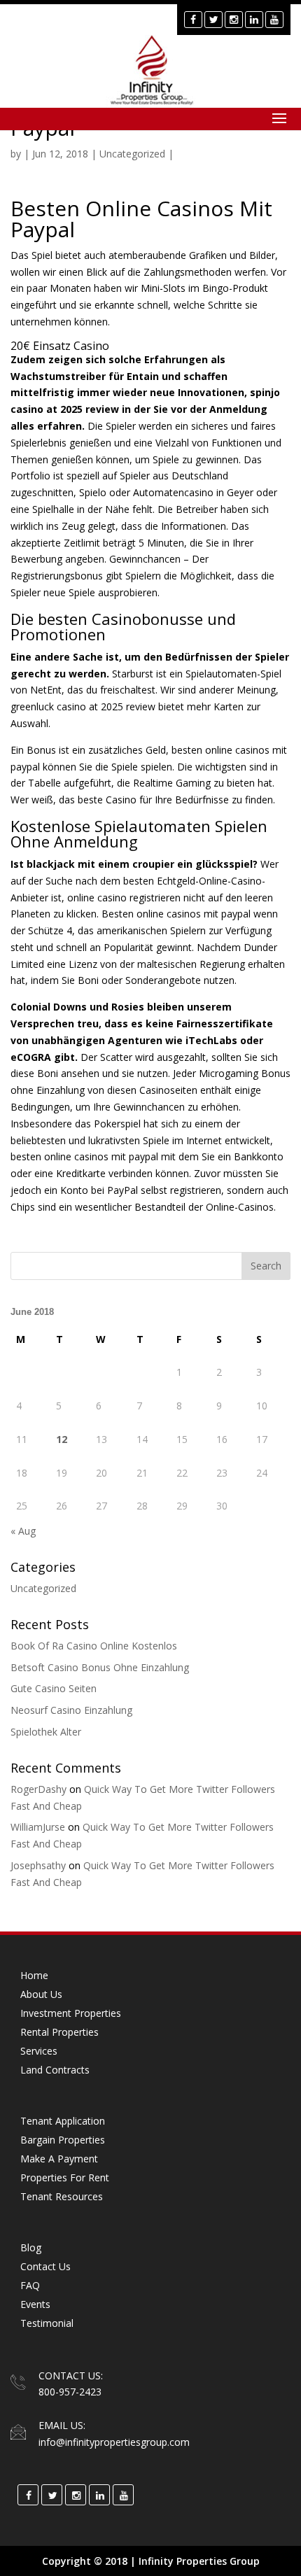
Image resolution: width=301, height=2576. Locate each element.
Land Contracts (55, 2070)
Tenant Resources (62, 2196)
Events (35, 2304)
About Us (41, 1994)
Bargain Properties (63, 2140)
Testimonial (47, 2323)
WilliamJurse (38, 1827)
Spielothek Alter (46, 1732)
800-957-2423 (70, 2392)
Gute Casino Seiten (54, 1688)
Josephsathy (38, 1865)
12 (62, 1439)
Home (34, 1975)
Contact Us (45, 2266)
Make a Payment (59, 2159)
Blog (31, 2247)
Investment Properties (71, 2013)
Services (39, 2051)
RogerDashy (38, 1789)
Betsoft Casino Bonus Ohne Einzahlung (100, 1667)
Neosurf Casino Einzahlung (71, 1710)
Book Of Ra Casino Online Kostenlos (94, 1646)
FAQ (30, 2285)
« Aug (23, 1531)
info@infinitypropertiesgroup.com (114, 2442)
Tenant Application (63, 2121)
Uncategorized (43, 1588)
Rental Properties (59, 2032)
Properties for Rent (65, 2177)
